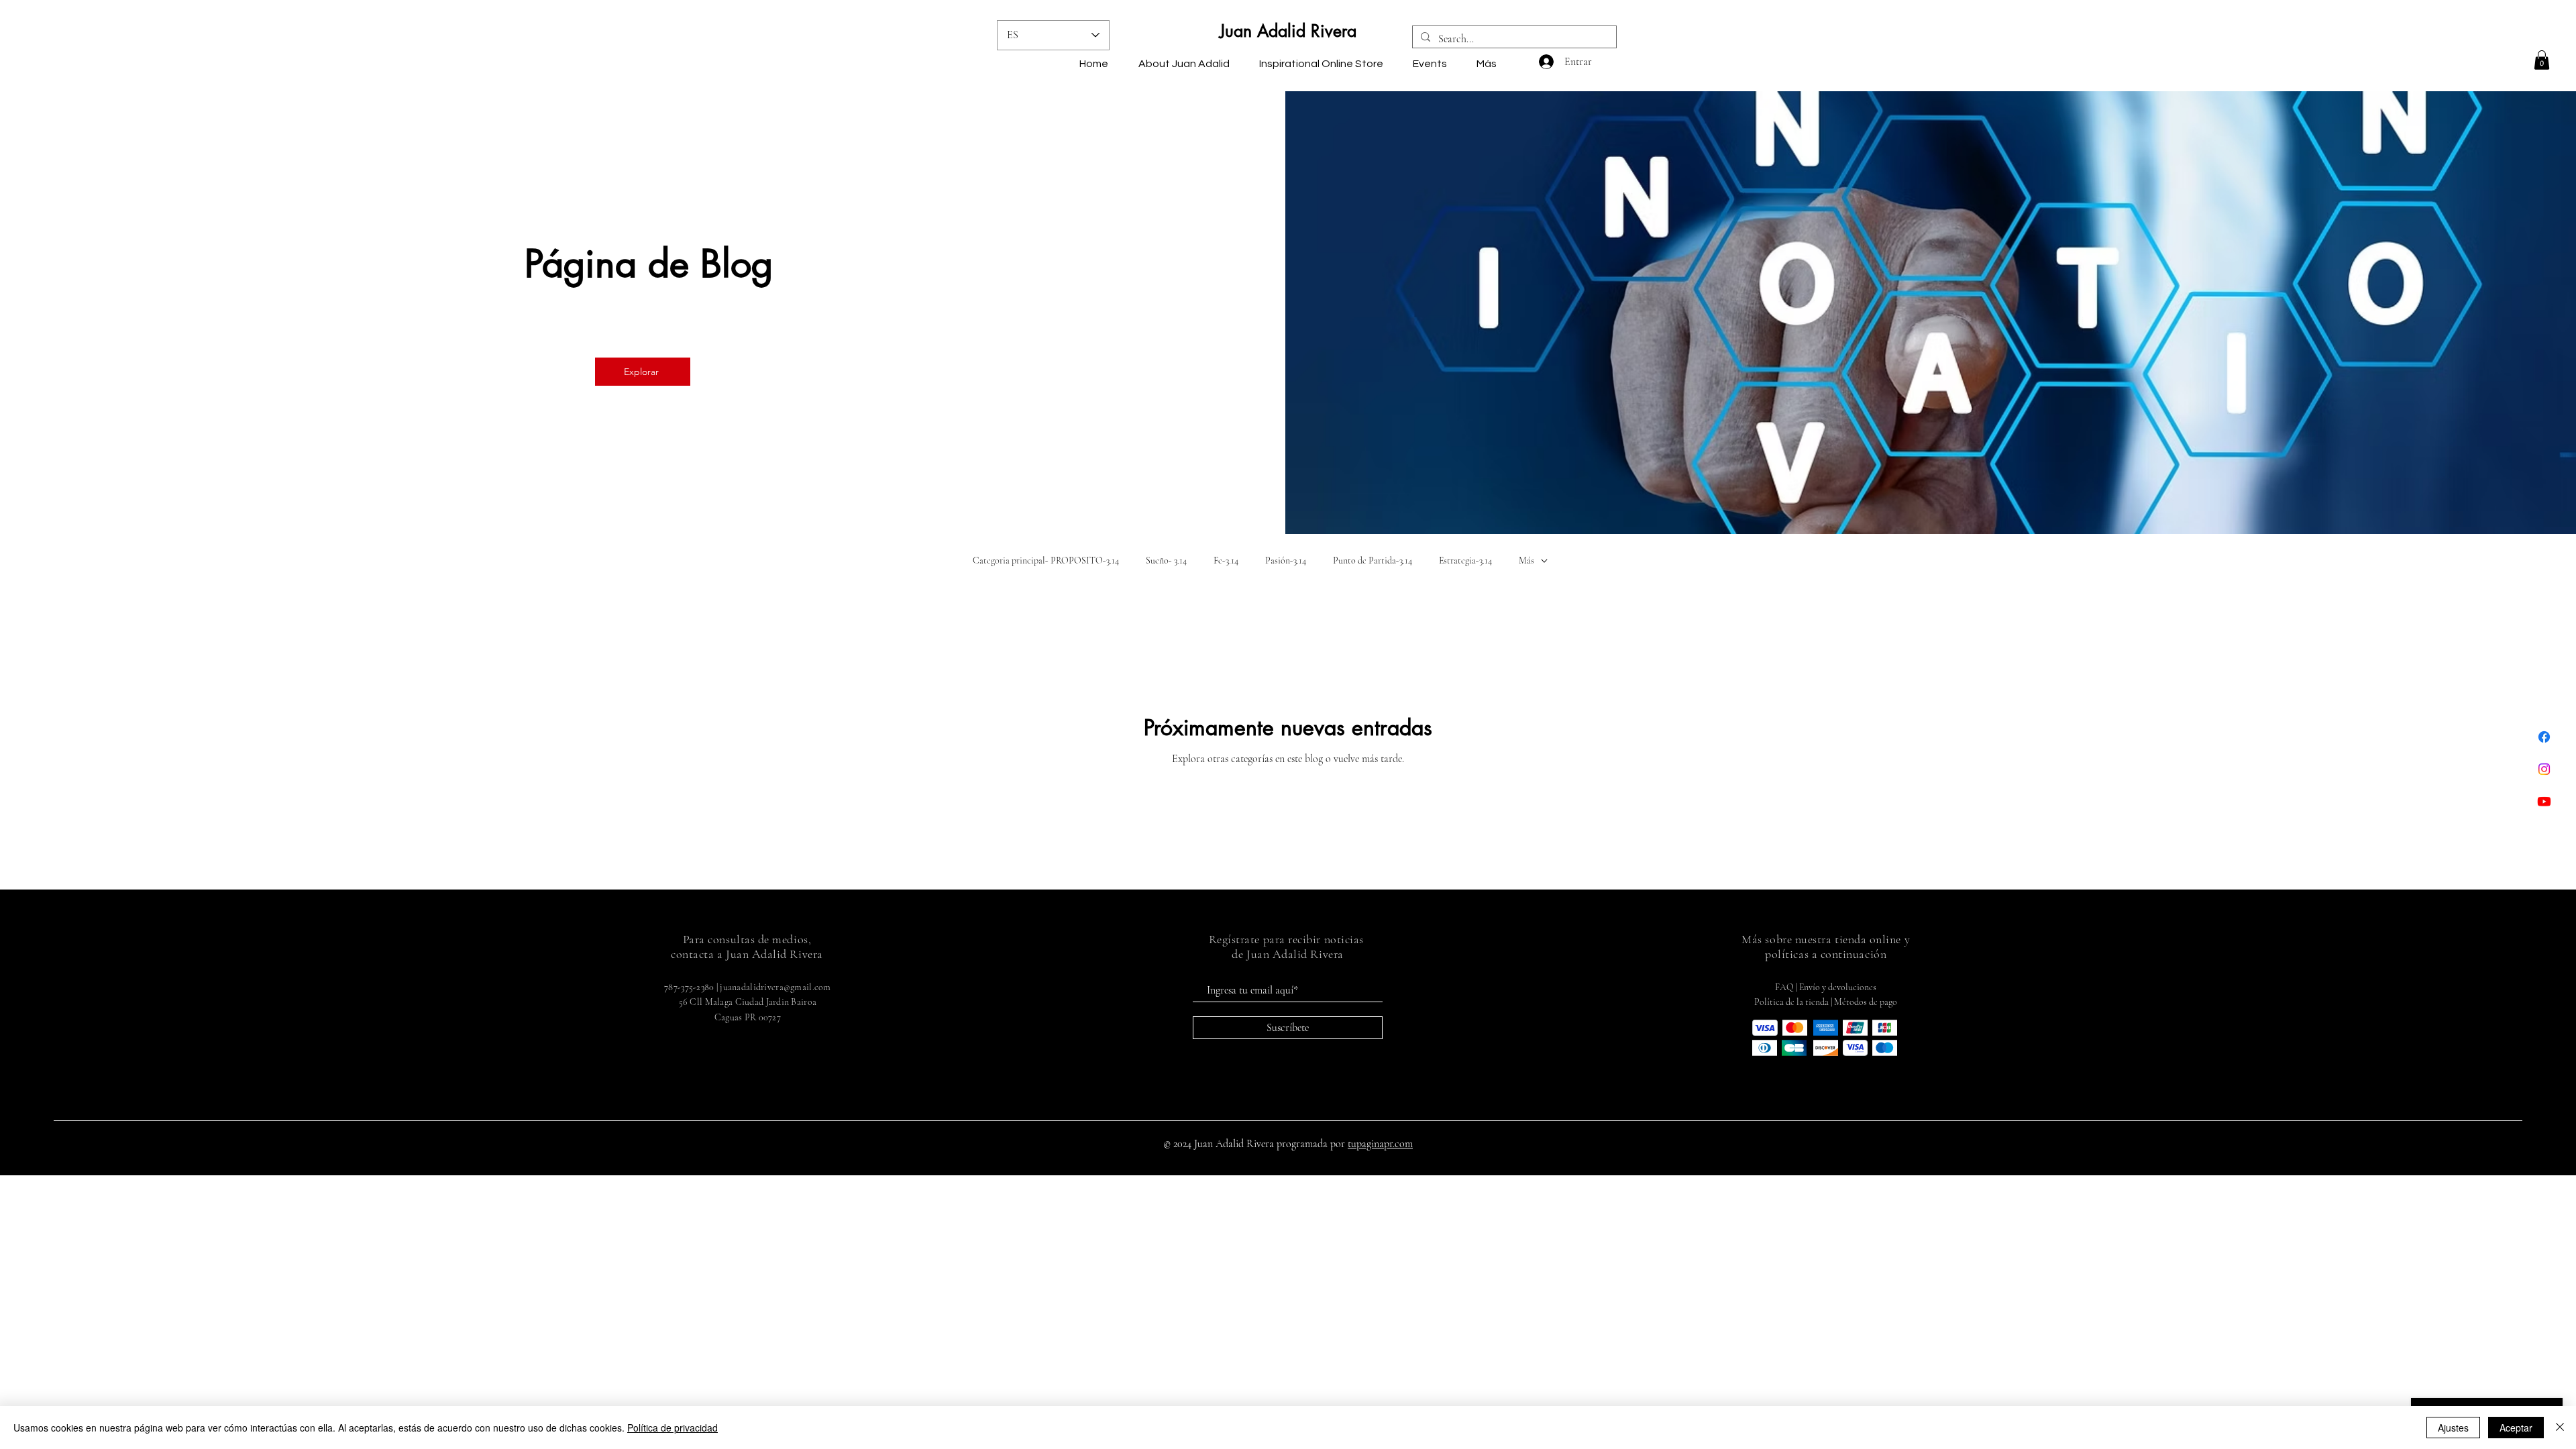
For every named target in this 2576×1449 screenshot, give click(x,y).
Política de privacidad (673, 1428)
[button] (2542, 60)
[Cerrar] (2560, 1428)
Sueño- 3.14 (1166, 560)
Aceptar (2516, 1428)
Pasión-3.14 (1286, 560)
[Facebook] (2544, 737)
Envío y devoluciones (1838, 987)
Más (1526, 560)
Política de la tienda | (1794, 1002)
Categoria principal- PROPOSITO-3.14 (1046, 560)
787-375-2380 (689, 987)
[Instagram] (2544, 769)
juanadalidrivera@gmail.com (775, 987)
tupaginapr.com (1380, 1144)
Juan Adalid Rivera (1288, 31)
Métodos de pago (1866, 1002)
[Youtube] (2544, 801)
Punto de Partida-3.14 (1373, 560)
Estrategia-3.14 (1465, 560)
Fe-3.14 (1226, 560)
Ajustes (2453, 1428)
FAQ (1784, 987)
